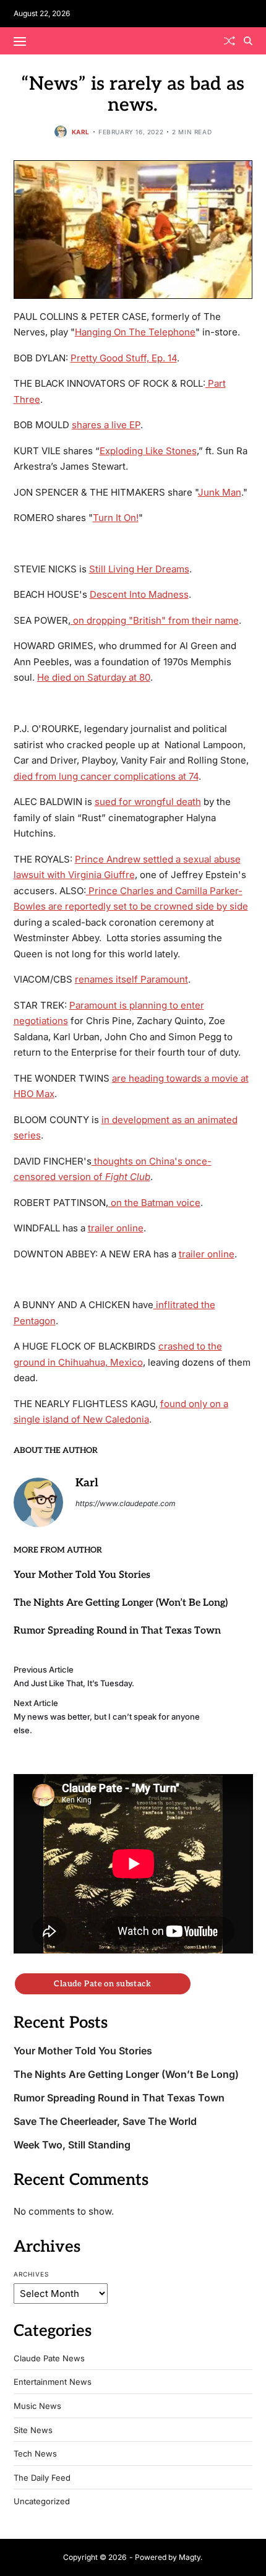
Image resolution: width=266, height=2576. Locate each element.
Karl (81, 132)
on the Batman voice (154, 1203)
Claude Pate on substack (102, 1984)
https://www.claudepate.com (126, 1503)
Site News (33, 2430)
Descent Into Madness (139, 594)
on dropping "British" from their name (155, 620)
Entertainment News (53, 2382)
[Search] (248, 41)
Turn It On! (116, 518)
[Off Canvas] (20, 41)
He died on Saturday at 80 (94, 677)
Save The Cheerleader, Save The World (105, 2122)
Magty (190, 2557)
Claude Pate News (49, 2358)
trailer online (116, 1228)
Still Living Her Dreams (139, 569)
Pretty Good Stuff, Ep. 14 (124, 358)
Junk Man (220, 492)
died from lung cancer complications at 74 (106, 776)
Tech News (35, 2454)
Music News (37, 2406)
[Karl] (38, 1502)
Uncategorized (42, 2501)
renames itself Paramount (131, 979)
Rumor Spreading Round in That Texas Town (117, 1631)
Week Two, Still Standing (72, 2145)
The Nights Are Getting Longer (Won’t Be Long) (121, 1603)
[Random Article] (230, 41)
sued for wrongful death (148, 802)
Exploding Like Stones (148, 451)
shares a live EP (106, 425)
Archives (31, 2274)
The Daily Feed (42, 2478)
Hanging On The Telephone (135, 332)
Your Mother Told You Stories (82, 1575)
